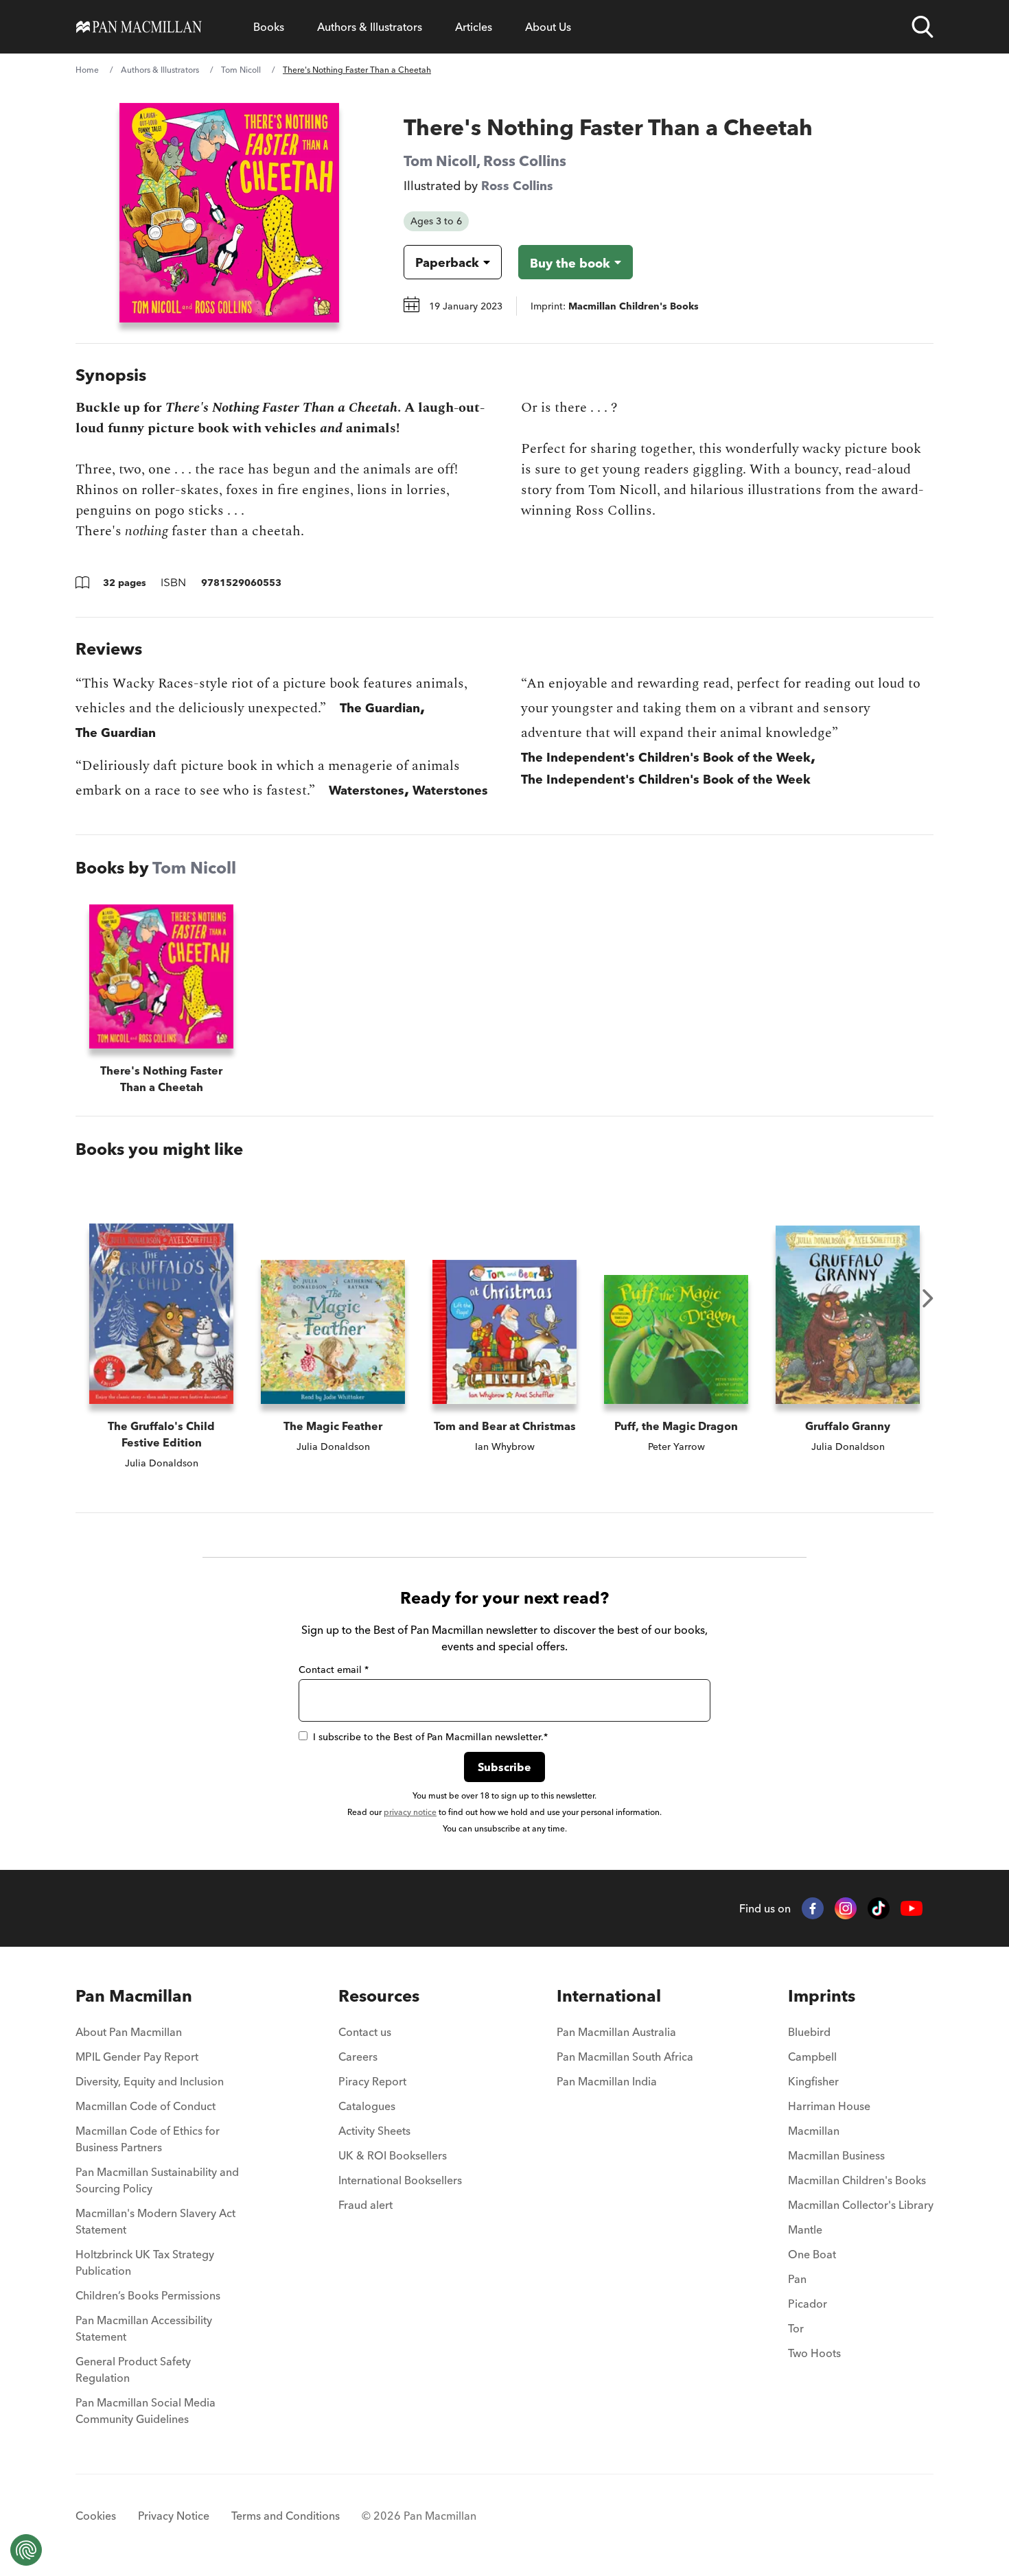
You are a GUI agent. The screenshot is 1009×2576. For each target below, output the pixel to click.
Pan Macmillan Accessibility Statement (144, 2328)
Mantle (805, 2229)
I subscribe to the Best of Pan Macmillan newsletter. (430, 1737)
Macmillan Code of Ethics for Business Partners (148, 2139)
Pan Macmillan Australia (616, 2032)
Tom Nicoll (241, 70)
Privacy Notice (174, 2516)
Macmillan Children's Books (857, 2180)
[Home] (139, 27)
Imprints (822, 1996)
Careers (358, 2057)
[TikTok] (879, 1908)
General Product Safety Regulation (133, 2369)
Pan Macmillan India (607, 2081)
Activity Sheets (374, 2131)
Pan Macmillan (134, 1996)
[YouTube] (912, 1909)
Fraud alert (366, 2205)
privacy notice (410, 1812)
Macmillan (814, 2131)
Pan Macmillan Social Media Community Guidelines (146, 2411)
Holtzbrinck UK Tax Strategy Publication (145, 2262)
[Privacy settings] (26, 2550)
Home (87, 70)
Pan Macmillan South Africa (625, 2057)
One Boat (812, 2254)
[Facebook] (813, 1908)
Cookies (96, 2516)
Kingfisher (813, 2081)
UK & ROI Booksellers (393, 2155)
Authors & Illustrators (370, 27)
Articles (474, 27)
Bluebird (809, 2032)
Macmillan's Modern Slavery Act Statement (155, 2221)
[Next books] (928, 1298)
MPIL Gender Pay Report (137, 2057)
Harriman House (829, 2106)
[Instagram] (846, 1908)
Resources (379, 1996)
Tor (796, 2328)
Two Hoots (814, 2353)
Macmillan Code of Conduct (146, 2106)
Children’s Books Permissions (148, 2295)
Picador (808, 2304)
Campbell (812, 2057)
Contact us (365, 2032)
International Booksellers (400, 2180)
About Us (548, 27)
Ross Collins (525, 161)
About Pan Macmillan (129, 2032)
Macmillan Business (836, 2155)
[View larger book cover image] (229, 213)
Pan (797, 2279)
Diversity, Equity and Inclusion (150, 2081)
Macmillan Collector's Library (861, 2205)
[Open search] (923, 27)
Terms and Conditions (286, 2516)
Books (269, 27)
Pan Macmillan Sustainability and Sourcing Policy (157, 2180)
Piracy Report (372, 2081)
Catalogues (367, 2106)
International (609, 1996)
